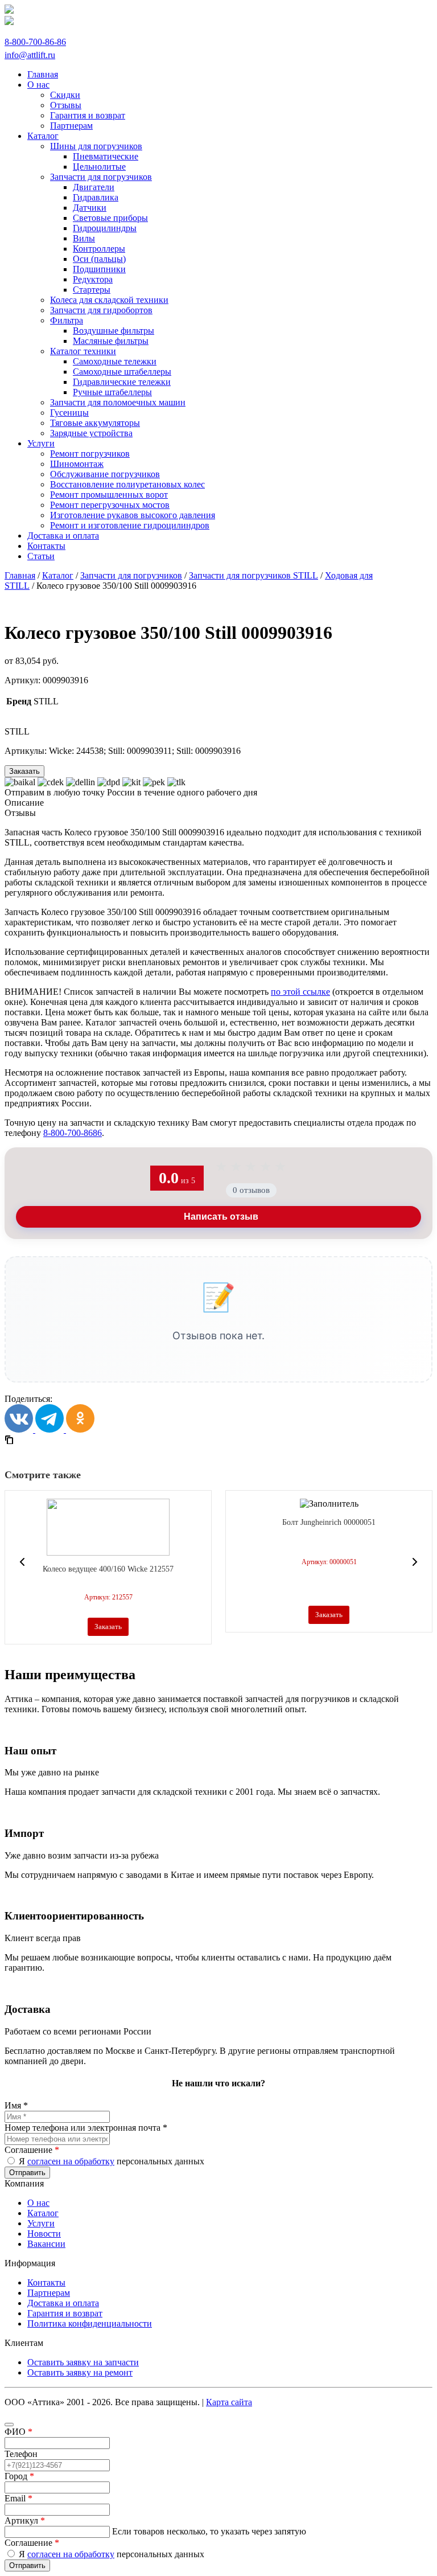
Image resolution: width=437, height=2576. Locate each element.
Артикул (25, 2520)
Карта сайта (229, 2402)
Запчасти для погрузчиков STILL (253, 575)
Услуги (41, 2223)
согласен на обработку (71, 2161)
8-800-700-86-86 (35, 42)
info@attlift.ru (30, 55)
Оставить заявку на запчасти (83, 2362)
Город (19, 2476)
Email (18, 2498)
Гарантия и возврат (65, 2313)
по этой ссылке (300, 992)
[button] (22, 1562)
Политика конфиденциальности (90, 2323)
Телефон (21, 2454)
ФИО (18, 2432)
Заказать (24, 771)
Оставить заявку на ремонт (80, 2372)
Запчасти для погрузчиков (131, 575)
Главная (20, 575)
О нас (38, 2203)
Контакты (46, 2282)
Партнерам (49, 2293)
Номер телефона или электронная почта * (86, 2128)
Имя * (16, 2105)
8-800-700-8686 (73, 1133)
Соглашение (32, 2150)
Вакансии (46, 2244)
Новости (44, 2234)
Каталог (58, 575)
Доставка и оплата (63, 2303)
